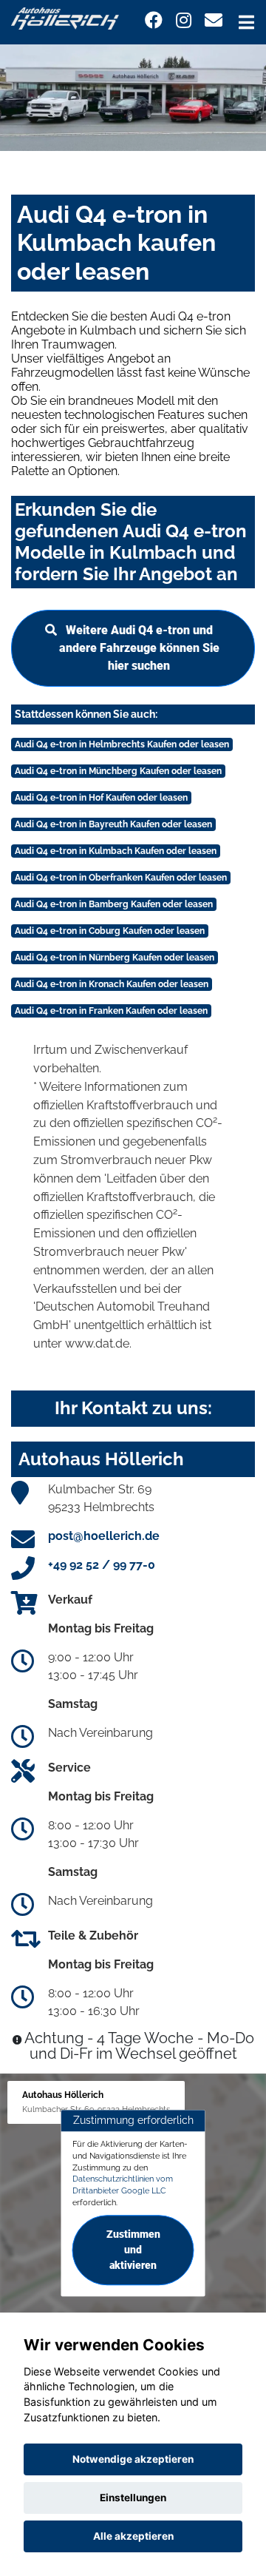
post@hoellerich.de (104, 1536)
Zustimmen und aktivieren (133, 2250)
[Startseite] (65, 17)
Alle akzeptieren (133, 2536)
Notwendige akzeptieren (133, 2459)
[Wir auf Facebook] (154, 20)
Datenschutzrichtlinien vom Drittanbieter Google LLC (123, 2185)
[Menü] (246, 22)
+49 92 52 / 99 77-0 (102, 1565)
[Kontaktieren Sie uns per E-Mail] (214, 20)
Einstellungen (133, 2498)
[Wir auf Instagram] (184, 20)
